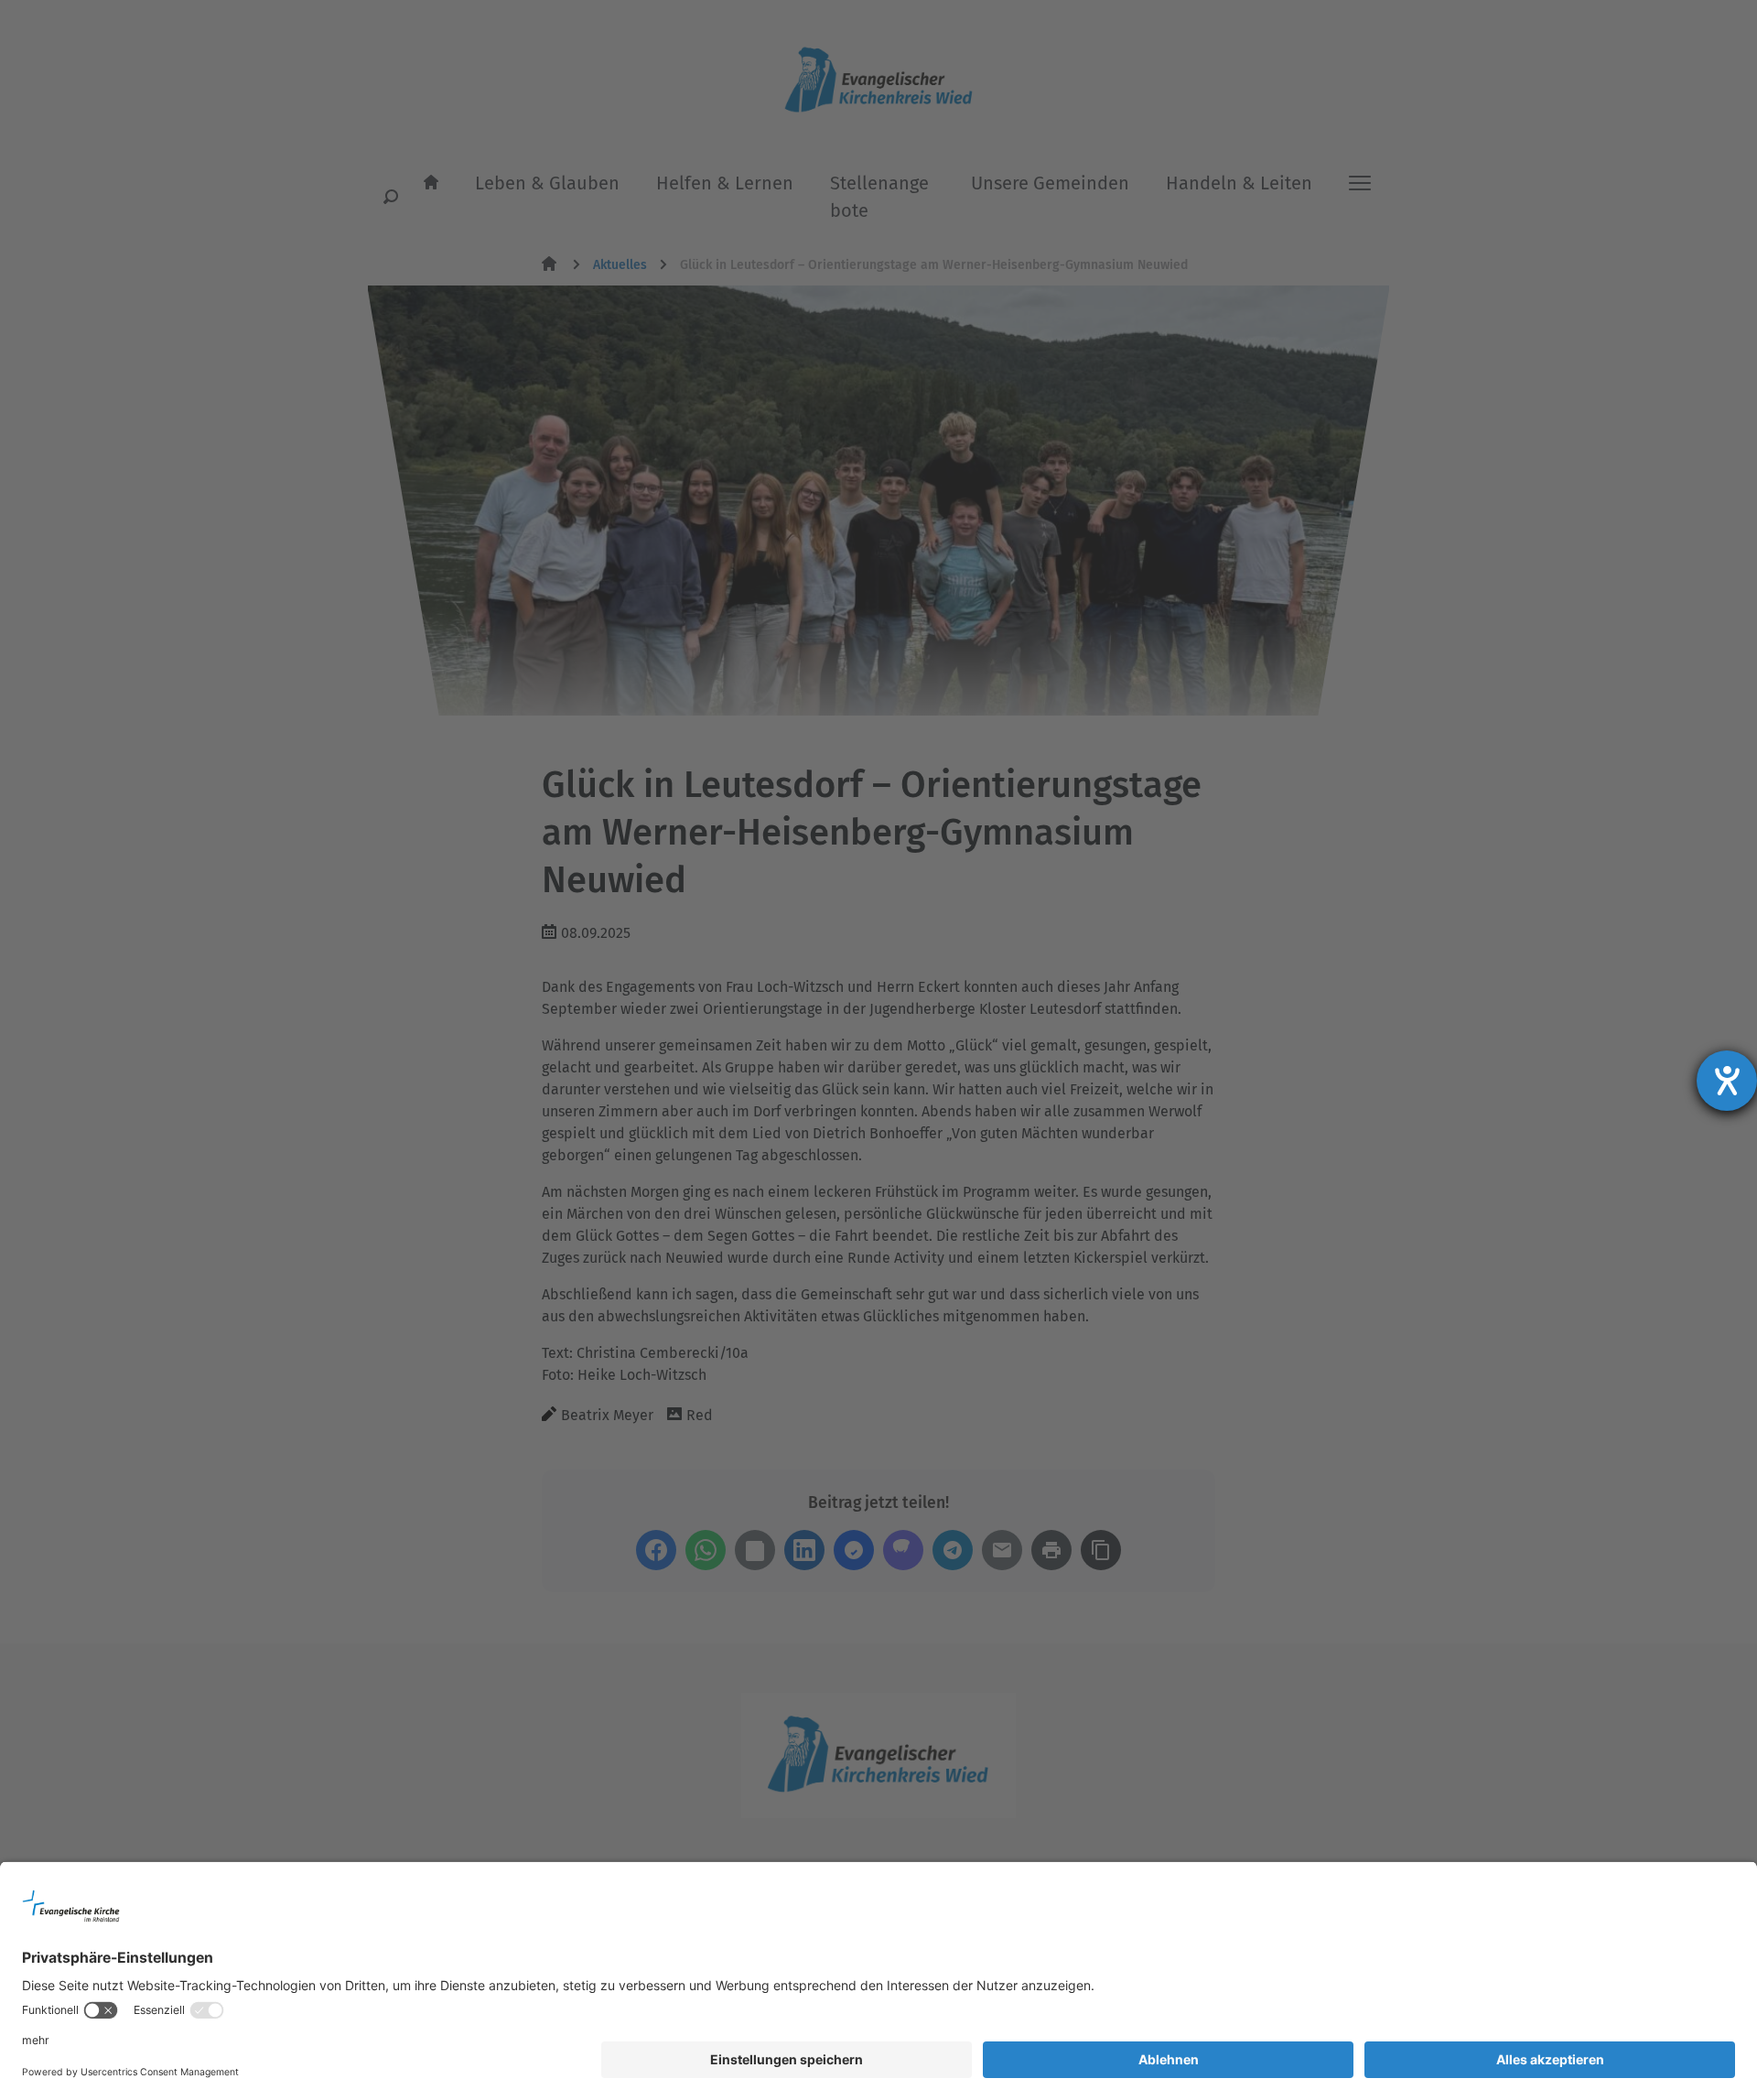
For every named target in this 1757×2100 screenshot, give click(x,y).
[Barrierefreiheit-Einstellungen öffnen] (1727, 1081)
